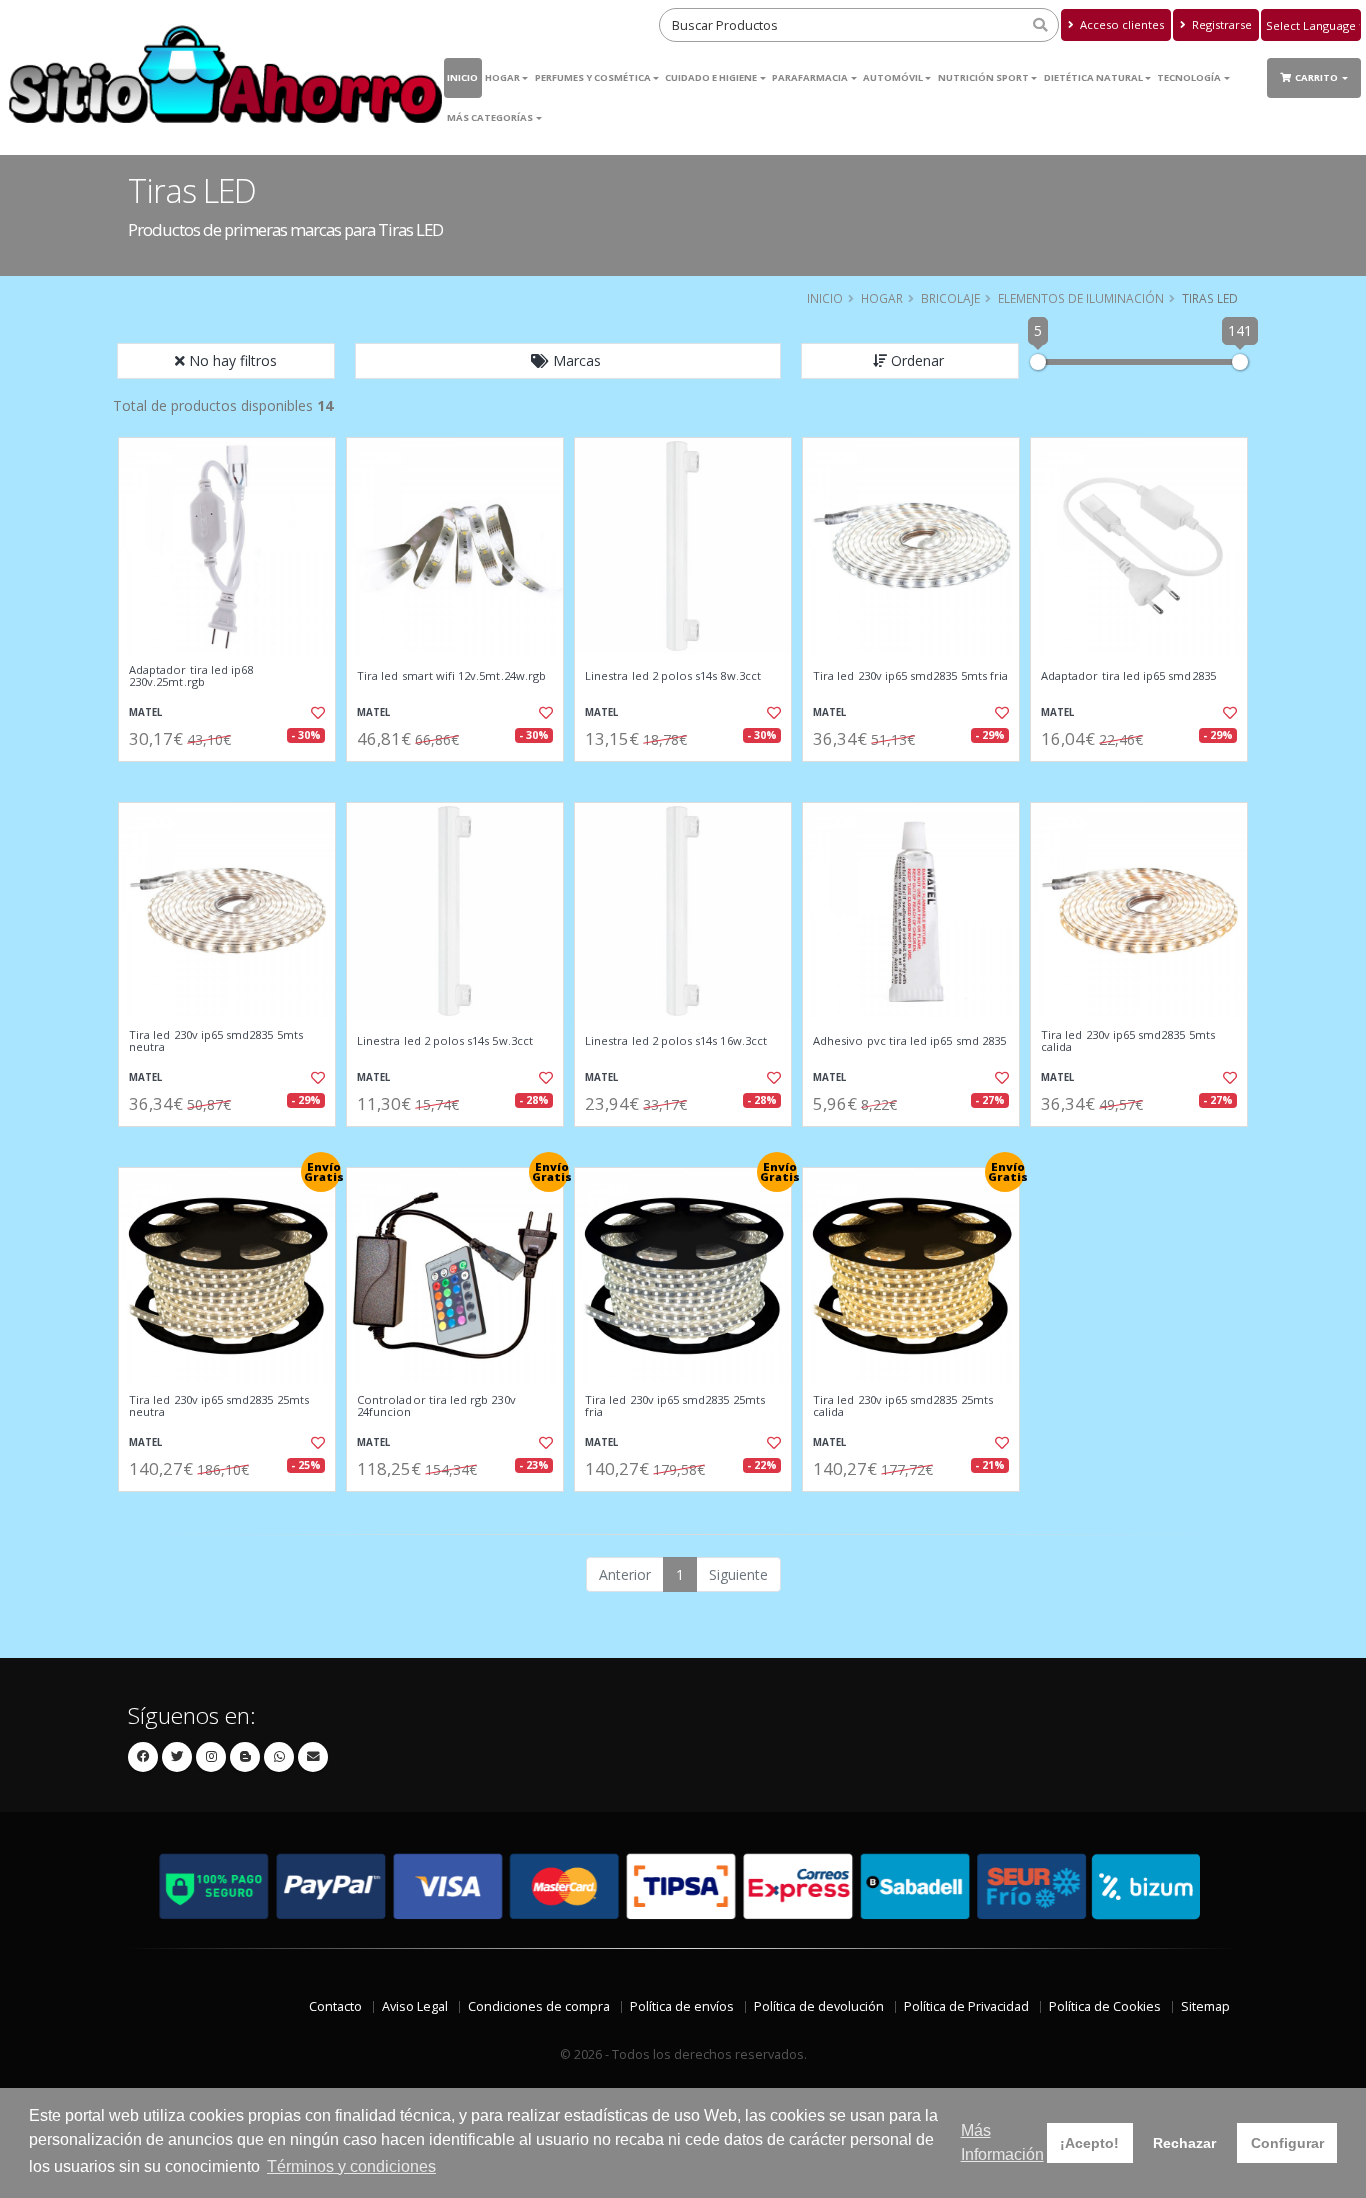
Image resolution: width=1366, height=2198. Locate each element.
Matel (145, 712)
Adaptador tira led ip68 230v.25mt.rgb (191, 676)
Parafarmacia (810, 77)
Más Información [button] (1002, 2142)
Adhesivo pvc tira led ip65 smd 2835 (909, 1041)
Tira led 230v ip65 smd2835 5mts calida (1128, 1041)
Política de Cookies (1105, 2006)
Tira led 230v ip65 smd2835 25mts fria (675, 1406)
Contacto (335, 2006)
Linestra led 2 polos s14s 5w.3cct (445, 1041)
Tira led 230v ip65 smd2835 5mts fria (910, 676)
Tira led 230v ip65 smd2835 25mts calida (903, 1406)
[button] (568, 361)
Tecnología (1189, 77)
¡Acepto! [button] (1089, 2143)
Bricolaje (950, 298)
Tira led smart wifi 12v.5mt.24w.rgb (451, 676)
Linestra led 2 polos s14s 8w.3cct (673, 676)
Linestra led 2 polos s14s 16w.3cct (676, 1041)
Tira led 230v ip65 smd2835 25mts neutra (219, 1406)
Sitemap (1205, 2006)
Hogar (502, 77)
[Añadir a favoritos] (316, 713)
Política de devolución (819, 2006)
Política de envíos (682, 2006)
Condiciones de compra (539, 2006)
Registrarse (1220, 24)
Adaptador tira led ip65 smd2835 (1128, 676)
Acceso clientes (1120, 24)
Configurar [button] (1287, 2143)
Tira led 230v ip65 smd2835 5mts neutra (216, 1041)
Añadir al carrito (234, 778)
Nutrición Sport (983, 77)
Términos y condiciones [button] (351, 2166)
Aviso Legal (415, 2006)
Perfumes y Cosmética (593, 77)
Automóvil (893, 77)
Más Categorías (490, 117)
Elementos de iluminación (1081, 298)
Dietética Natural (1093, 77)
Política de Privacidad (966, 2006)
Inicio (462, 77)
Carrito (1317, 77)
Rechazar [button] (1184, 2143)
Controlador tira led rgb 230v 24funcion (436, 1406)
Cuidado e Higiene (711, 77)
